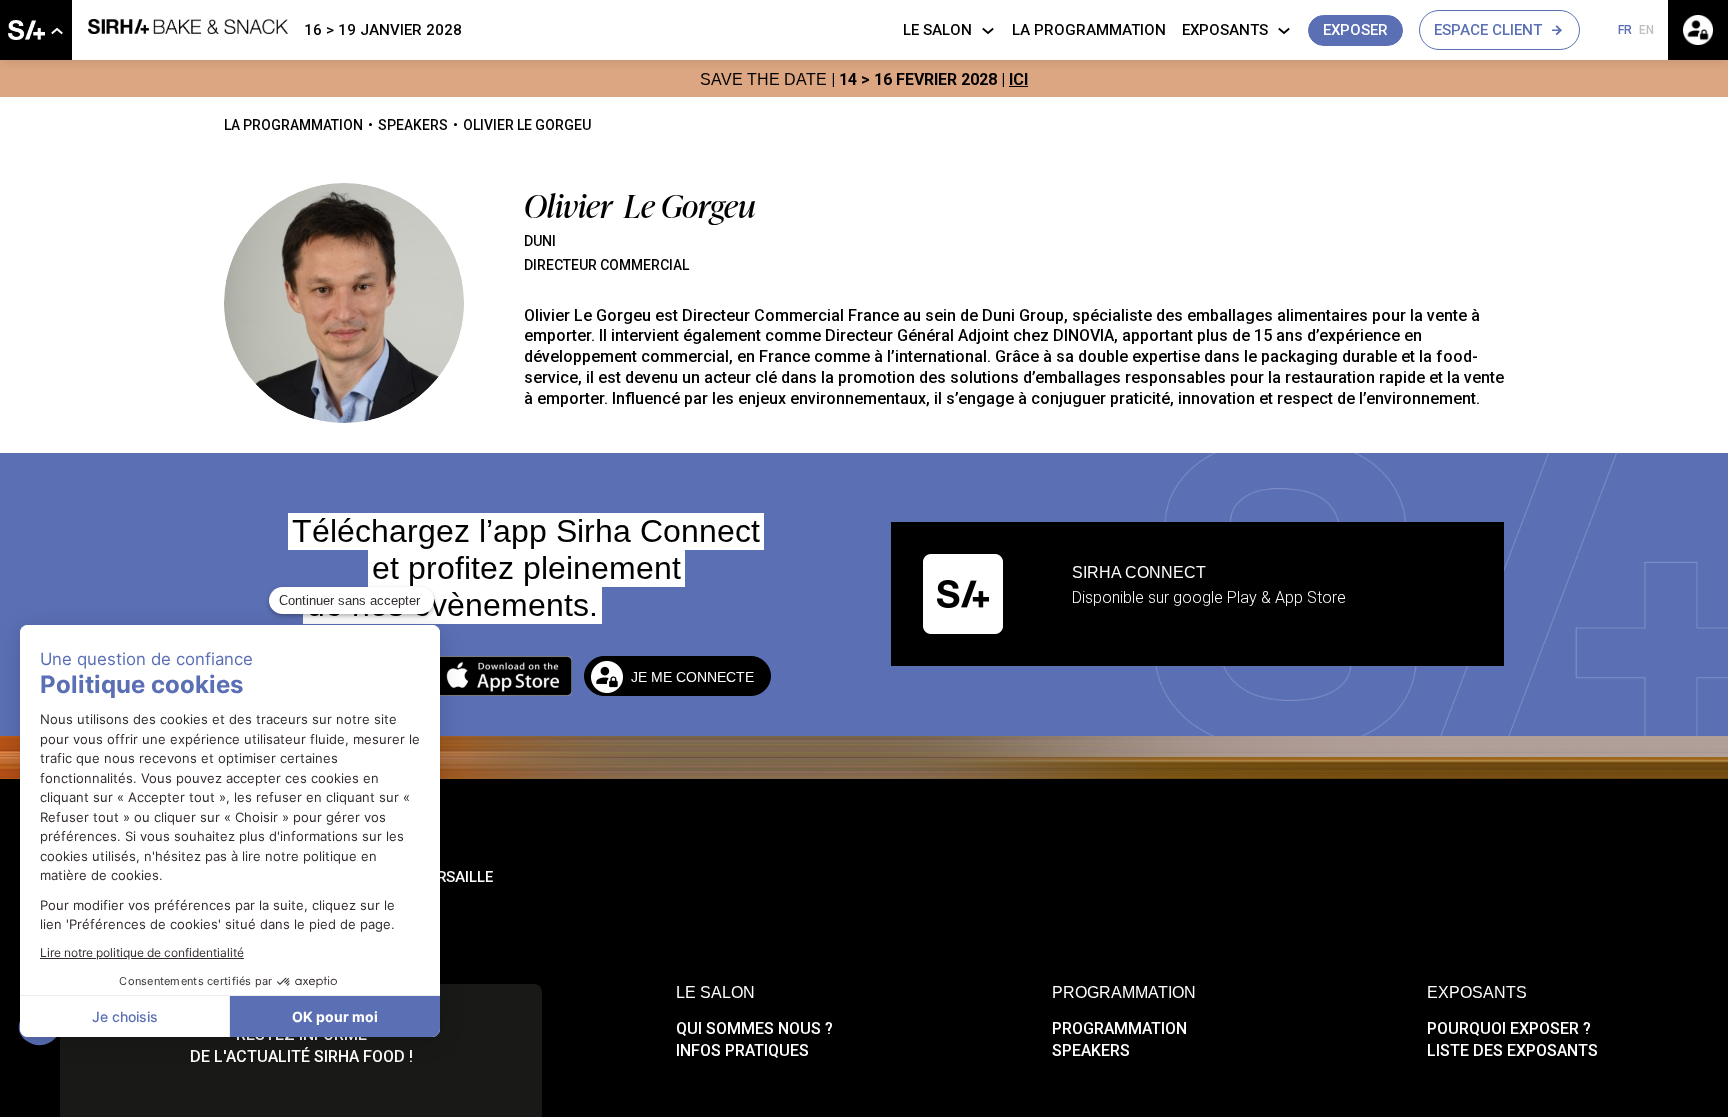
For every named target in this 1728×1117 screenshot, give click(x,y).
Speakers (1091, 1050)
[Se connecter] (1698, 30)
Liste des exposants (1512, 1050)
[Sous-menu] (56, 31)
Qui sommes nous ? (754, 1028)
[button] (1355, 30)
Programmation (1119, 1028)
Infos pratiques (742, 1050)
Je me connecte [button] (692, 677)
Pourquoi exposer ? (1509, 1028)
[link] (36, 30)
